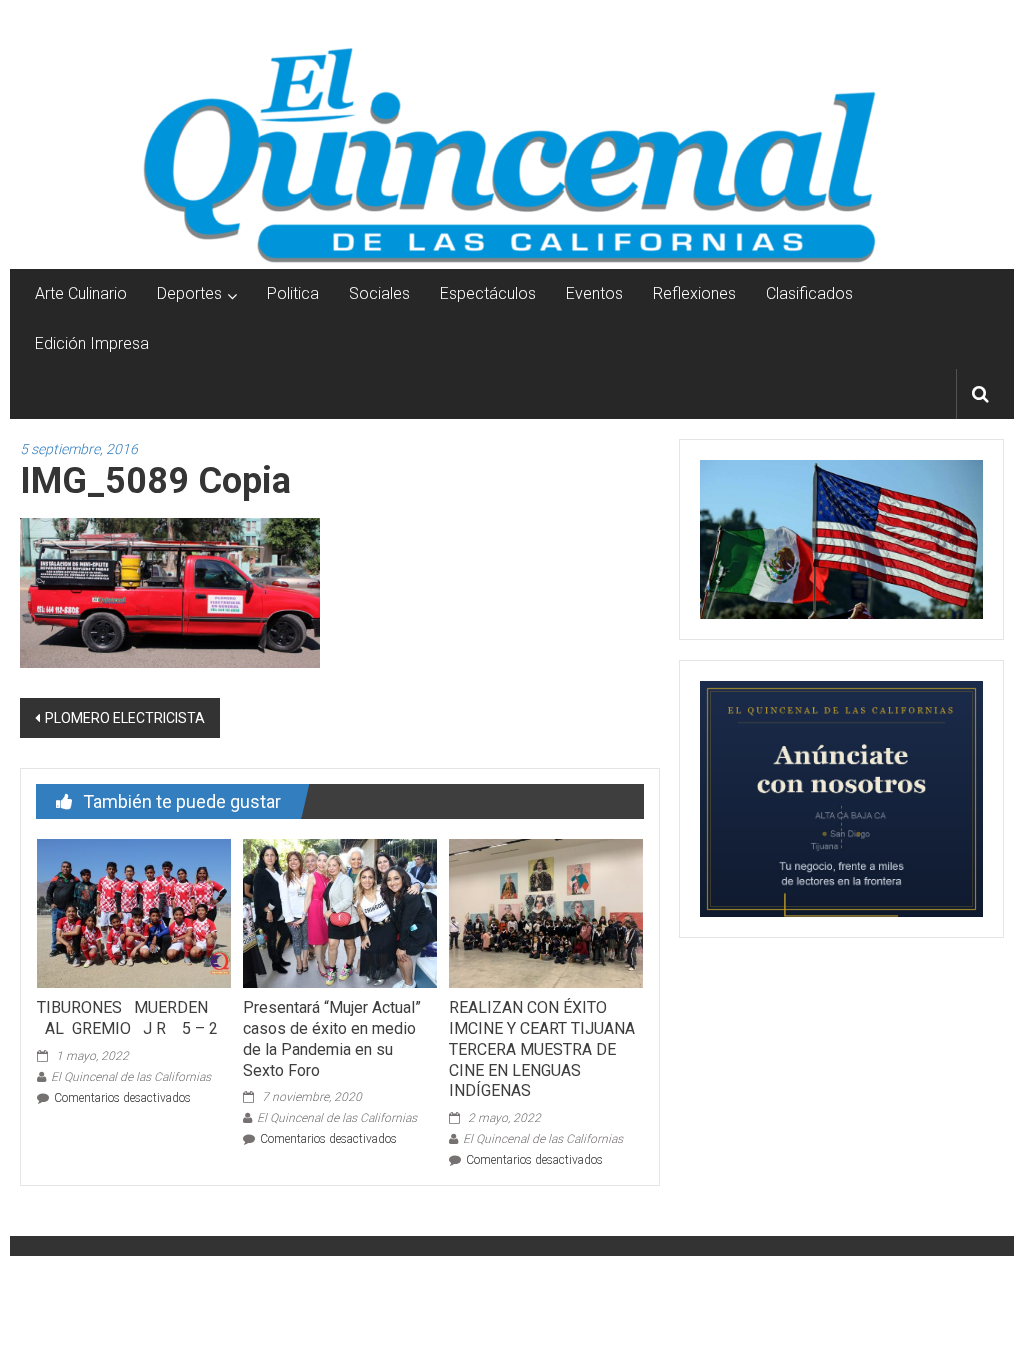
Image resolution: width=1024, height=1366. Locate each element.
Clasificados (809, 293)
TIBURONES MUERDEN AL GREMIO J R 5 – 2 (127, 1018)
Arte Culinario (81, 293)
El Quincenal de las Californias (131, 1077)
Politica (293, 293)
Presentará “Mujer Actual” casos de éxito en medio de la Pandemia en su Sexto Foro (332, 1038)
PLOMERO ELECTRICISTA (125, 718)
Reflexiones (694, 293)
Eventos (594, 293)
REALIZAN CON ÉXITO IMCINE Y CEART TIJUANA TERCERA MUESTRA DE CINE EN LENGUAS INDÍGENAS (542, 1049)
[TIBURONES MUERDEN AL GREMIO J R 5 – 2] (134, 912)
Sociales (379, 293)
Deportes (189, 293)
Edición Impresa (92, 343)
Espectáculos (488, 293)
